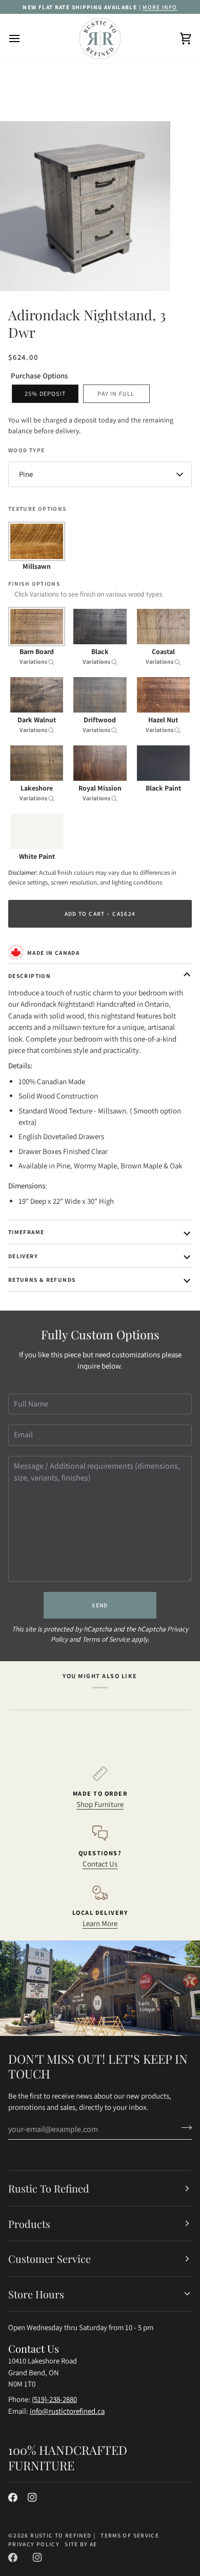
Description (29, 976)
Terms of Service (106, 1639)
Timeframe (26, 1232)
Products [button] (29, 2224)
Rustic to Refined (61, 2535)
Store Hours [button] (36, 2294)
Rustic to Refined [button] (49, 2188)
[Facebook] (13, 2497)
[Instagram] (32, 2497)
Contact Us (100, 1864)
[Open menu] (24, 39)
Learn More (100, 1923)
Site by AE (81, 2544)
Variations (34, 661)
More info (160, 7)
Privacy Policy (34, 2544)
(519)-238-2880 (54, 2399)
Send (100, 1605)
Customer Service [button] (49, 2258)
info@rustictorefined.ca (67, 2411)
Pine (26, 474)
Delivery (23, 1256)
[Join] (183, 2128)
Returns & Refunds (42, 1280)
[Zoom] (19, 272)
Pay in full (116, 393)
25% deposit (45, 393)
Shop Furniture (100, 1804)
